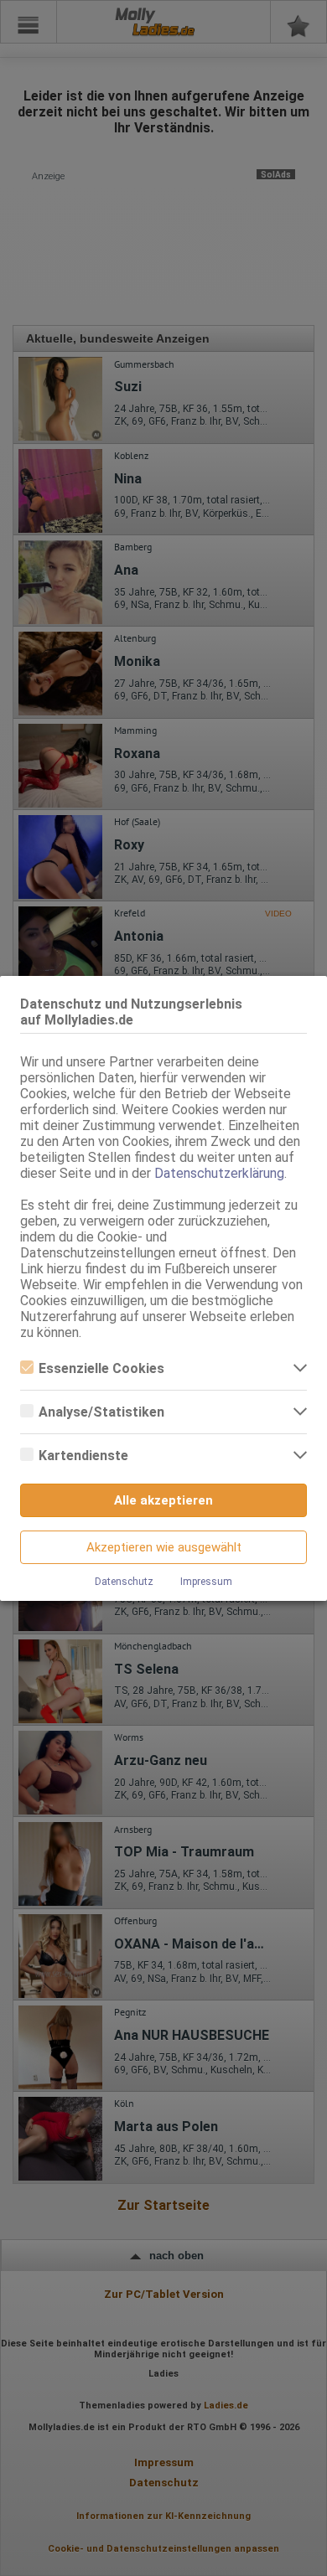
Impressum (206, 1582)
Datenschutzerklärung (219, 1173)
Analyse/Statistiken (101, 1412)
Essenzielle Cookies (101, 1368)
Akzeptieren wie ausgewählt (164, 1547)
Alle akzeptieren (163, 1500)
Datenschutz (124, 1582)
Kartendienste (83, 1456)
